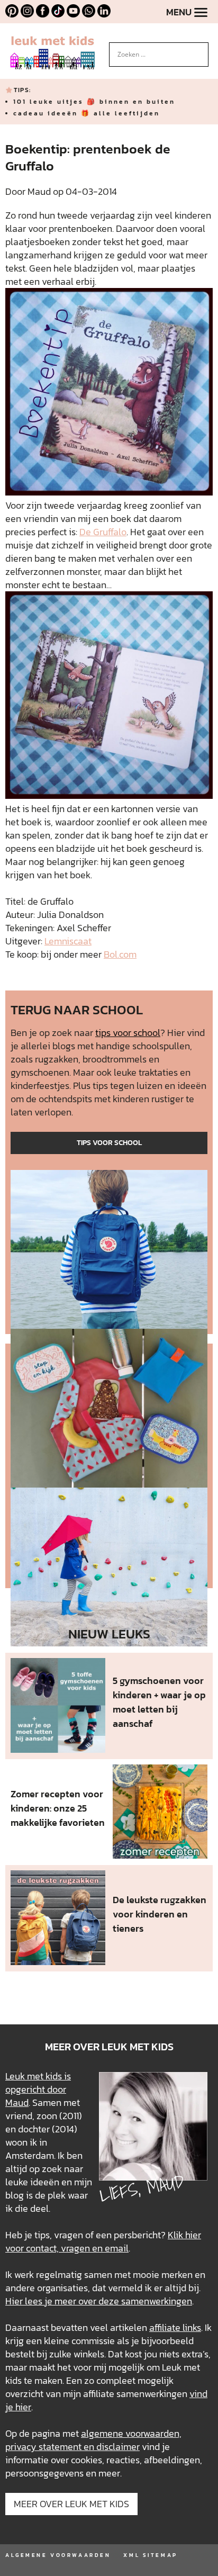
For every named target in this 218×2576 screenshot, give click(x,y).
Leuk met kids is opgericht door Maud (38, 2089)
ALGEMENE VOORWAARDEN (58, 2555)
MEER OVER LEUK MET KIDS (71, 2504)
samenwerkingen (157, 2301)
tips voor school (128, 1033)
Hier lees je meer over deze (63, 2301)
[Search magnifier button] (201, 50)
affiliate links (175, 2327)
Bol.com (120, 954)
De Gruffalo (103, 532)
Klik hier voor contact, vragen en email (103, 2241)
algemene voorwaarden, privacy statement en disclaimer (93, 2440)
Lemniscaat (68, 941)
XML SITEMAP (150, 2555)
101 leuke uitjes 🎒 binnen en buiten (94, 102)
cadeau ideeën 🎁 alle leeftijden (87, 113)
